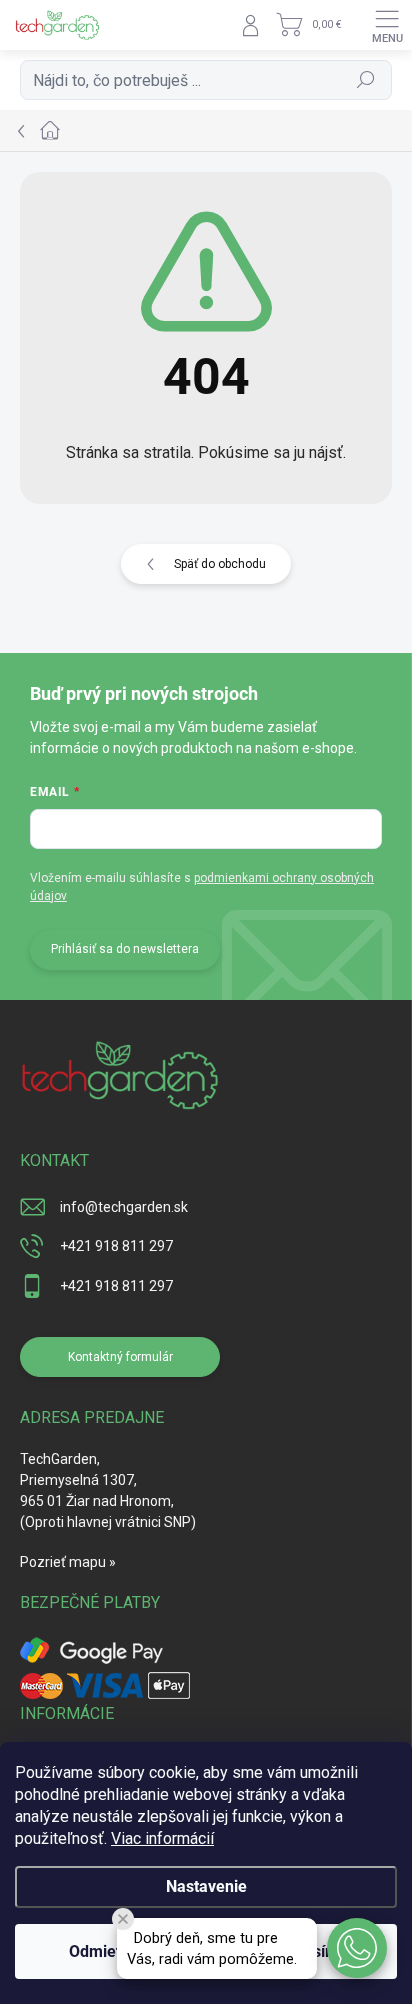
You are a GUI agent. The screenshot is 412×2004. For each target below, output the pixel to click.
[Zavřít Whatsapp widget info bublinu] (123, 1919)
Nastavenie (206, 1886)
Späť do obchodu (220, 564)
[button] (357, 1948)
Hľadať (366, 80)
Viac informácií (162, 1838)
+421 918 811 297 (116, 1246)
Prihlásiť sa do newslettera (125, 949)
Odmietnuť (107, 1951)
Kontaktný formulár (120, 1357)
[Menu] (387, 25)
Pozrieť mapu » (68, 1562)
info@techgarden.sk (124, 1207)
